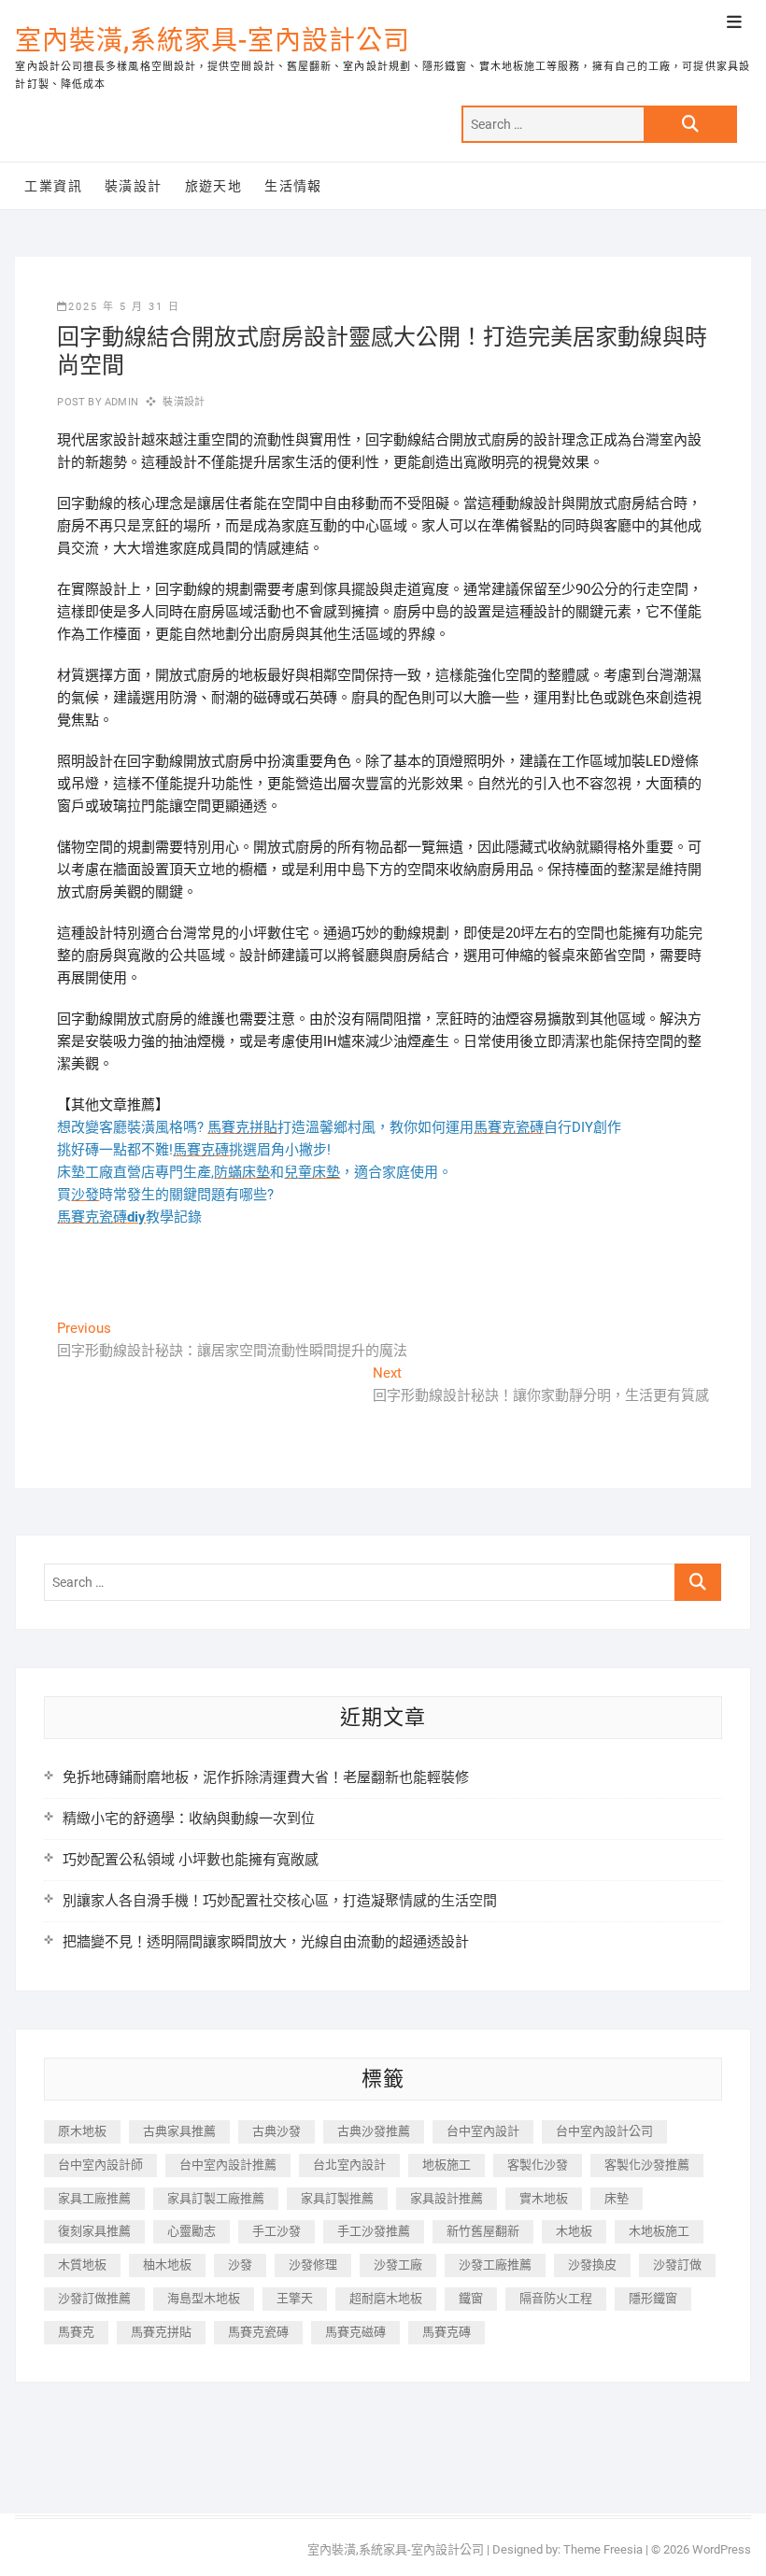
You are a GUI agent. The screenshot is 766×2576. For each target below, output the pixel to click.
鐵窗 (471, 2298)
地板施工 (447, 2165)
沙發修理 (313, 2265)
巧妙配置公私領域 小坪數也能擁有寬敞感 (191, 1860)
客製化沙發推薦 (647, 2165)
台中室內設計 (483, 2131)
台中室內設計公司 (604, 2131)
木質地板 (82, 2265)
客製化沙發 (538, 2165)
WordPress (722, 2549)
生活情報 (293, 186)
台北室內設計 (349, 2165)
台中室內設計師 (100, 2165)
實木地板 (544, 2198)
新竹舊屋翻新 (483, 2231)
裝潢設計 (134, 186)
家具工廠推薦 (94, 2198)
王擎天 (295, 2298)
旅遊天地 (214, 186)
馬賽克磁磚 (355, 2332)
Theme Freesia (603, 2549)
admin (120, 402)
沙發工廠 (398, 2265)
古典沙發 (277, 2131)
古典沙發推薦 (374, 2131)
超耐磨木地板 (386, 2298)
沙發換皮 (592, 2265)
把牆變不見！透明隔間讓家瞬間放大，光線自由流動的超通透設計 (266, 1942)
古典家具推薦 (179, 2131)
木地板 (574, 2231)
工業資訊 (53, 186)
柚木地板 (167, 2265)
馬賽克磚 (447, 2332)
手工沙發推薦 (374, 2231)
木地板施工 (659, 2231)
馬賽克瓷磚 (258, 2332)
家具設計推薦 (447, 2198)
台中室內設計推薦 (228, 2165)
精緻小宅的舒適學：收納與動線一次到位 (189, 1819)
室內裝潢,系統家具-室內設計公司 (213, 41)
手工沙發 (277, 2231)
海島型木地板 (204, 2298)
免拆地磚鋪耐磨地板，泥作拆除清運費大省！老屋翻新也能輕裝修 (266, 1777)
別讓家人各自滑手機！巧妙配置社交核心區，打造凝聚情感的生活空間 (280, 1901)
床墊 (617, 2198)
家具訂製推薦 (337, 2198)
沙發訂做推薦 (94, 2298)
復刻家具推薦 (94, 2231)
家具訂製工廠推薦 (216, 2198)
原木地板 (82, 2131)
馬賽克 (76, 2332)
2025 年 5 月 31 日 (124, 307)
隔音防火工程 (556, 2298)
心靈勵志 (191, 2231)
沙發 (240, 2265)
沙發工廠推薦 (495, 2265)
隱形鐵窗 (653, 2298)
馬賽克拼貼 (161, 2332)
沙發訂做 (677, 2265)
